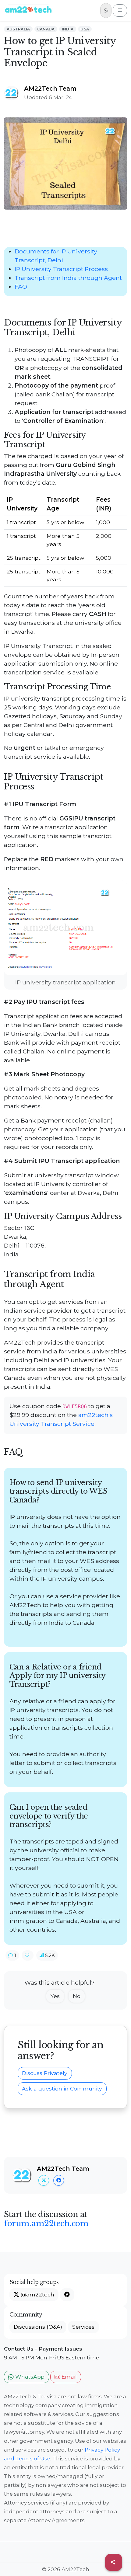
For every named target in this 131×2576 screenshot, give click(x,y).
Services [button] (83, 2327)
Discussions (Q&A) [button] (38, 2327)
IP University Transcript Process (61, 269)
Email (68, 2377)
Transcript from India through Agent (68, 278)
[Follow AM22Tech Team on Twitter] (44, 2180)
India (68, 29)
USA (85, 29)
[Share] (114, 2562)
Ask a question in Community (62, 2089)
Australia (18, 29)
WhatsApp (29, 2377)
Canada (46, 29)
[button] (12, 1955)
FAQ (21, 287)
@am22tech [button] (37, 2294)
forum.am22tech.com (46, 2223)
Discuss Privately (45, 2073)
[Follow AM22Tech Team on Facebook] (59, 2180)
